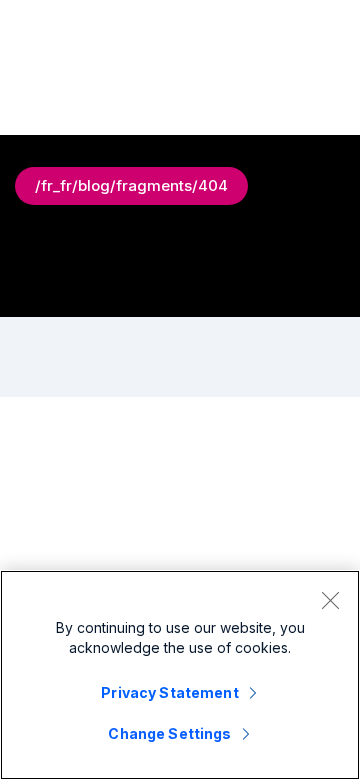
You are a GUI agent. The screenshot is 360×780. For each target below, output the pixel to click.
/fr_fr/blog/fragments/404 (131, 185)
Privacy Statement (169, 692)
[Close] (330, 600)
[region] (180, 675)
